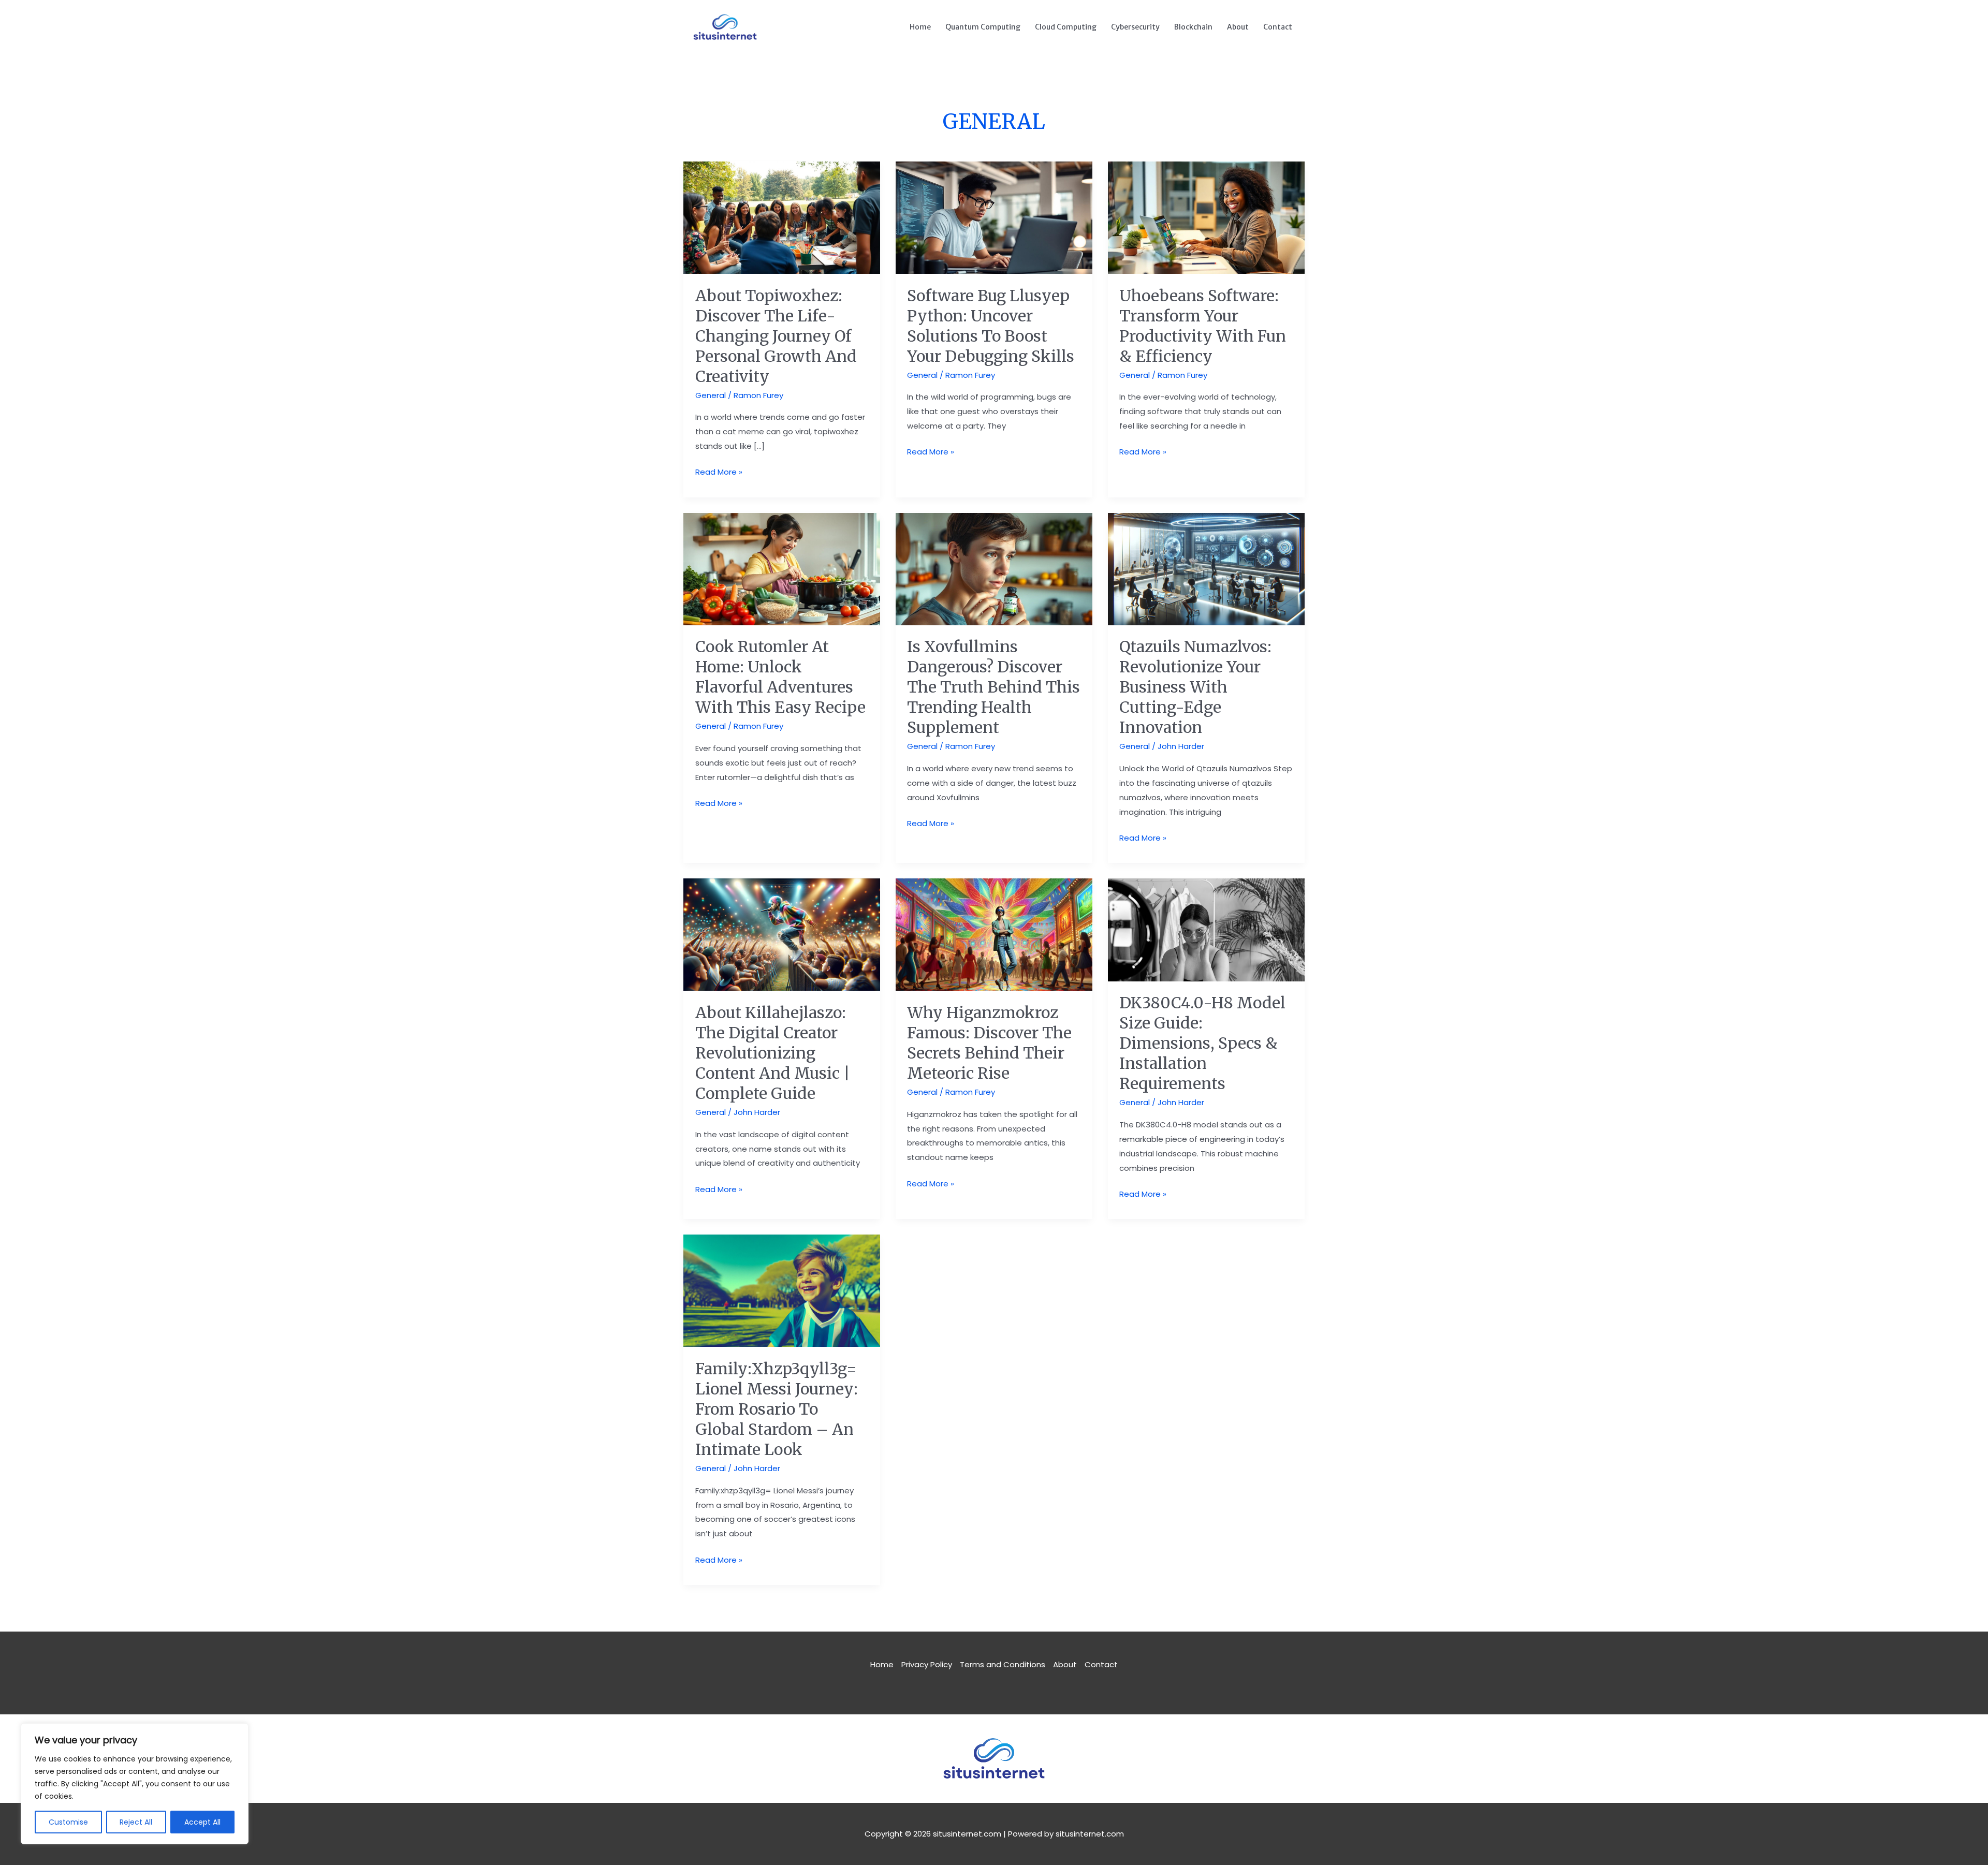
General (711, 395)
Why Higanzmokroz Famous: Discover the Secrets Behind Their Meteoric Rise (989, 1043)
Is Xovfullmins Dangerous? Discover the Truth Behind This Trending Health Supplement (993, 687)
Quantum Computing (983, 27)
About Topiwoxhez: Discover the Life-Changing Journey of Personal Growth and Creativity (776, 336)
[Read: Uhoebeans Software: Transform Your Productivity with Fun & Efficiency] (1206, 217)
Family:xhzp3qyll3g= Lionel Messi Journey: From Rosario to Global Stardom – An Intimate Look (777, 1409)
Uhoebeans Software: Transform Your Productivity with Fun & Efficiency (1203, 326)
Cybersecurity (1135, 27)
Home (920, 27)
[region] (135, 1784)
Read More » (719, 471)
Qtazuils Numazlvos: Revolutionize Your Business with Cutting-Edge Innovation (1195, 687)
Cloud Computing (1066, 27)
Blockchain (1193, 27)
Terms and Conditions (1003, 1664)
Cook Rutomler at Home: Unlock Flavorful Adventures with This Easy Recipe (780, 677)
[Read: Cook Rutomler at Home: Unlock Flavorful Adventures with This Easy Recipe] (782, 568)
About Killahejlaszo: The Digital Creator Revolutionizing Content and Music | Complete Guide (773, 1053)
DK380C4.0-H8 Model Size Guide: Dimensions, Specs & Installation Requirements (1202, 1043)
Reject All (136, 1822)
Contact (1278, 27)
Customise (68, 1822)
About (1238, 27)
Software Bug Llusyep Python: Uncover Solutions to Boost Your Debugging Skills (991, 326)
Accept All (202, 1822)
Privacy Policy (927, 1664)
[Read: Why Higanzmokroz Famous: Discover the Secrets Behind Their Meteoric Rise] (994, 934)
